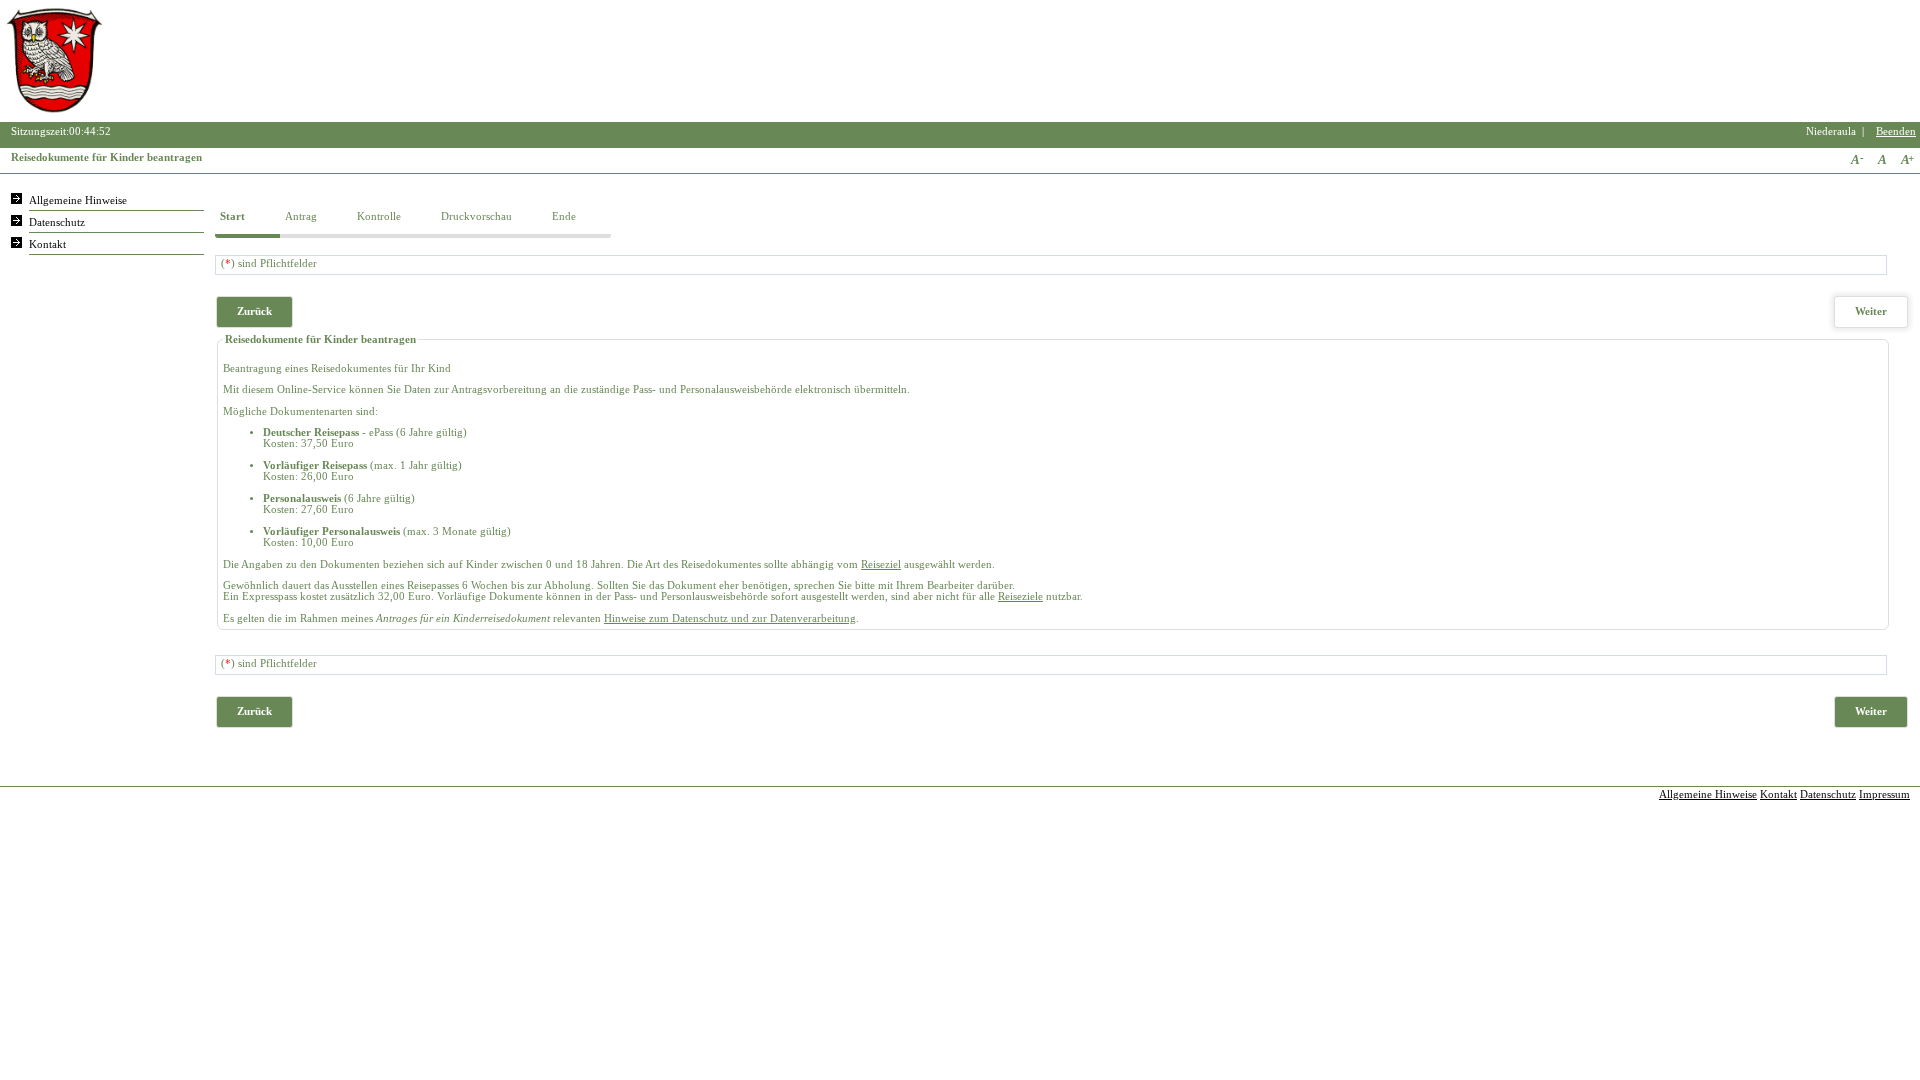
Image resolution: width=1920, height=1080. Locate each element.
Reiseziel (881, 564)
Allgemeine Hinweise (78, 200)
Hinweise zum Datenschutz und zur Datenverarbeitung (730, 618)
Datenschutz (57, 222)
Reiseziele (1020, 596)
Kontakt (47, 244)
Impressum (1884, 794)
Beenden (1896, 131)
